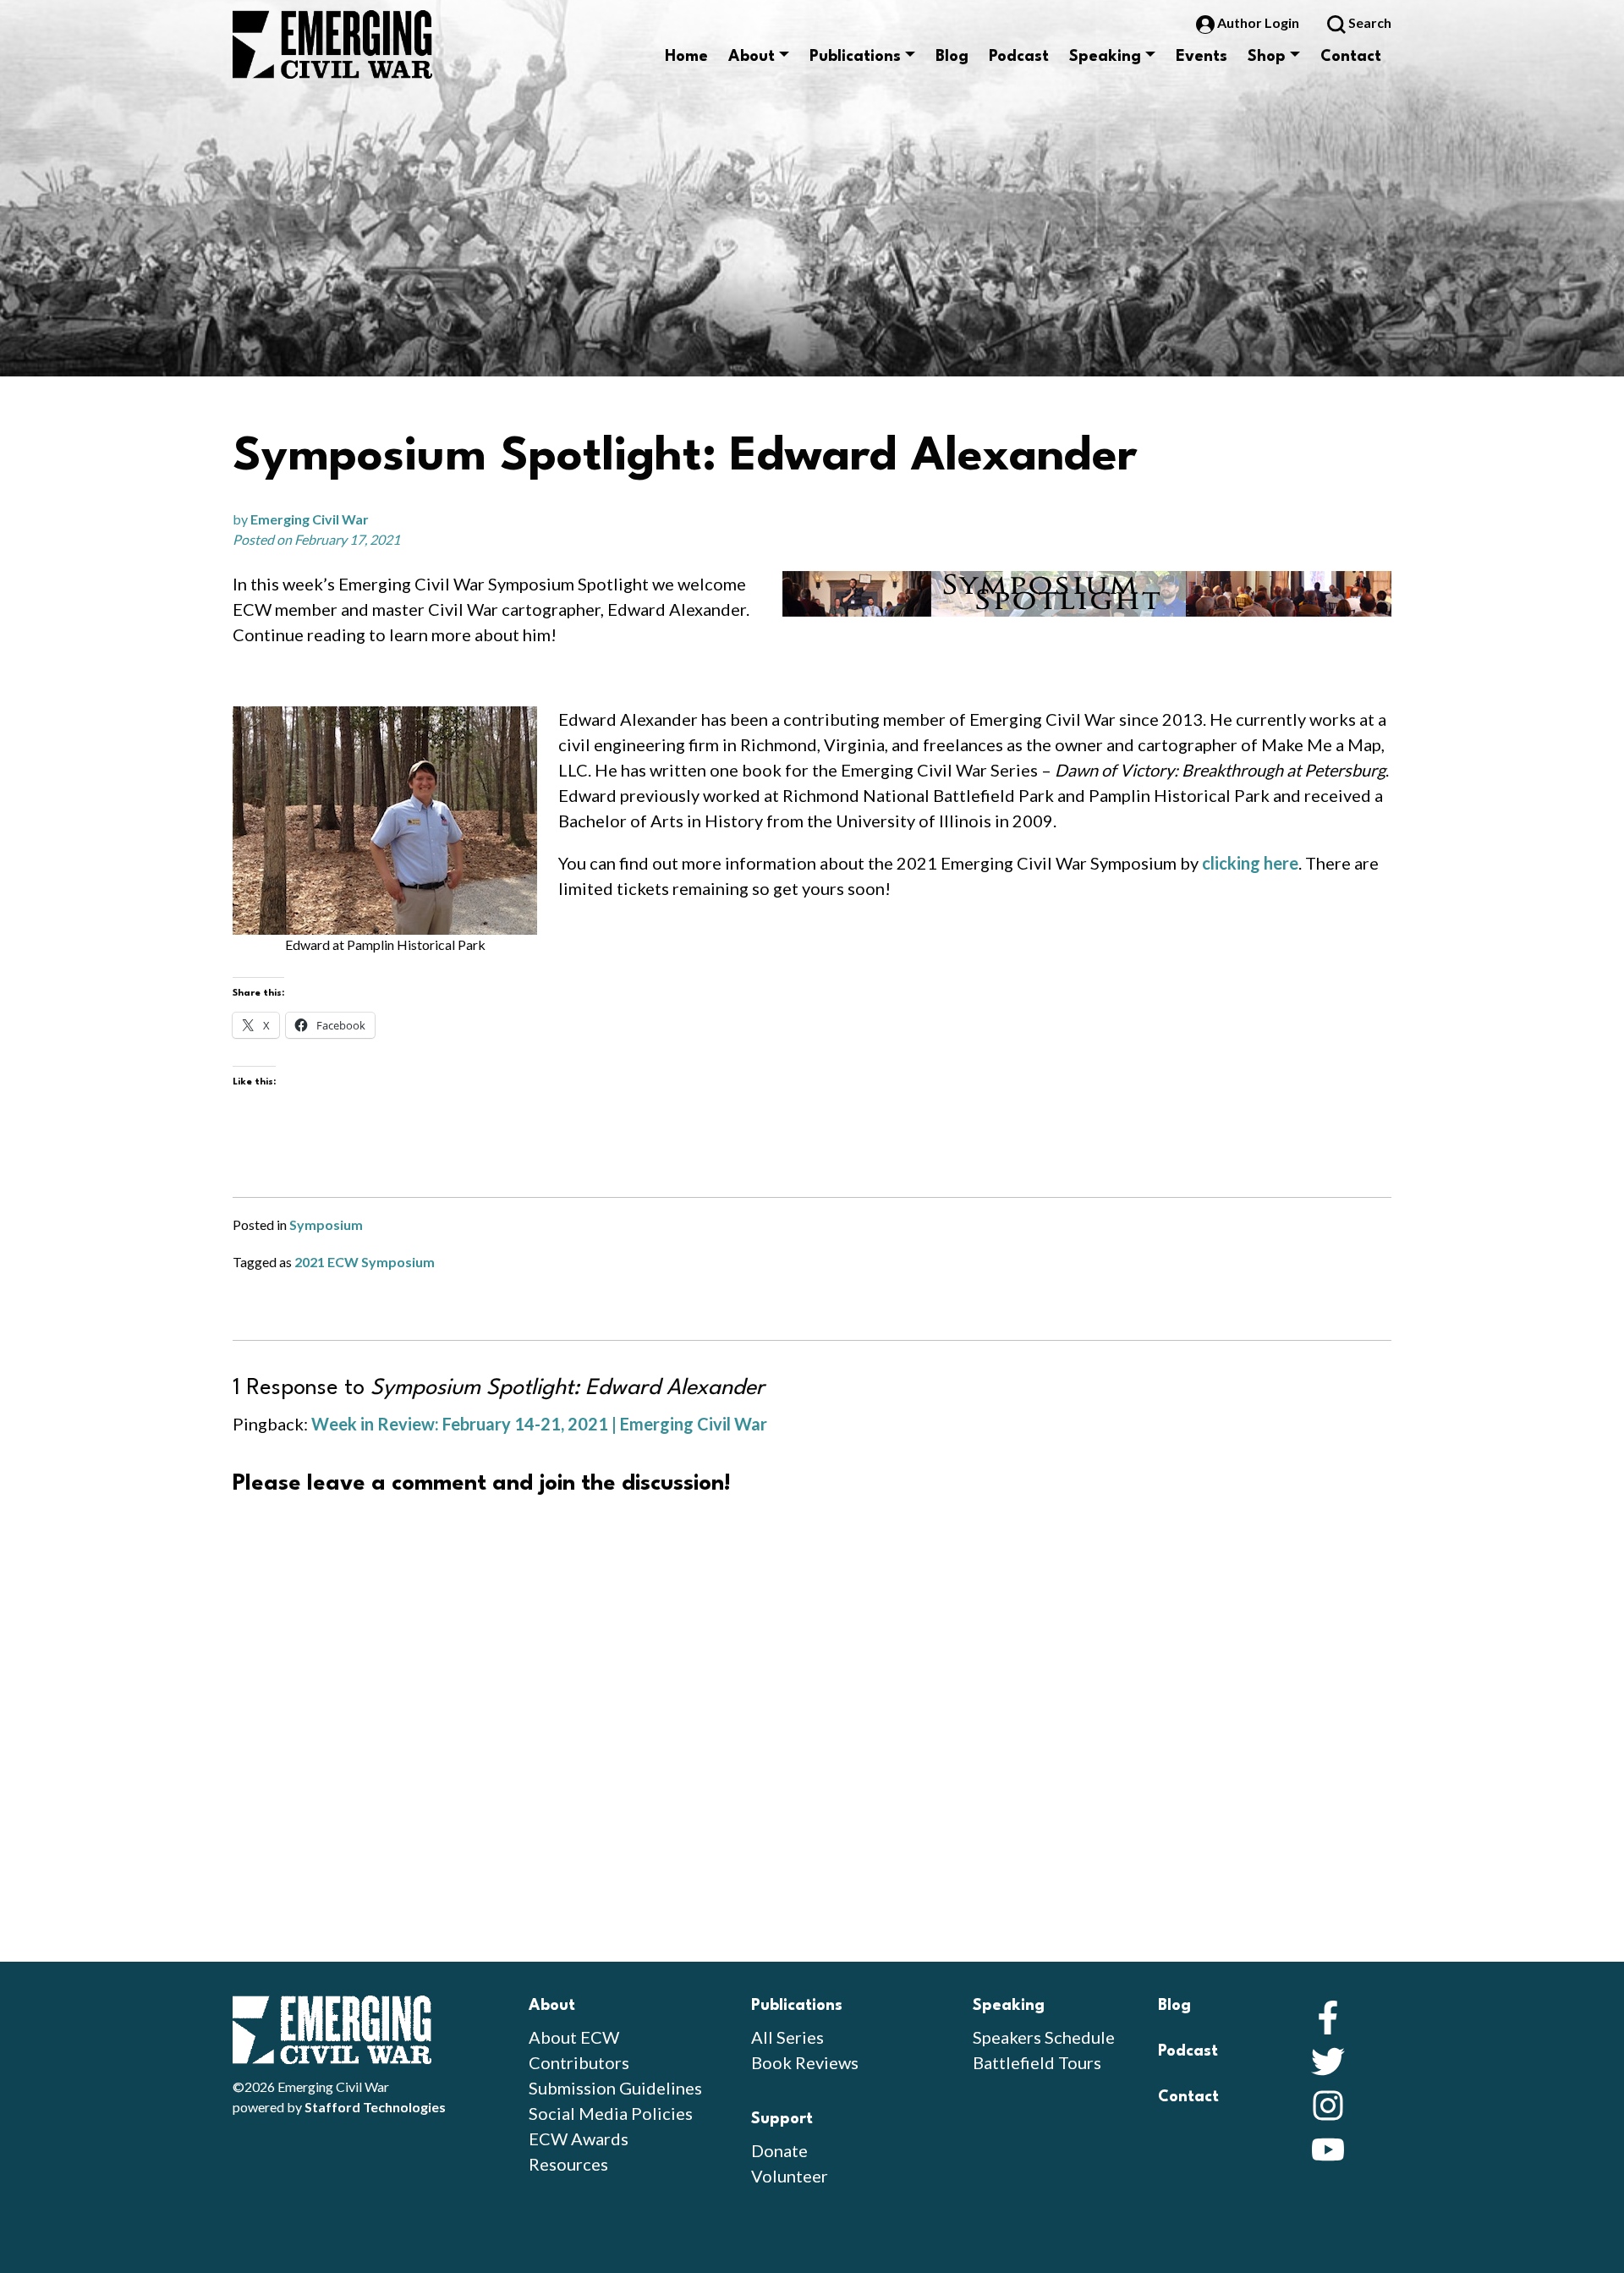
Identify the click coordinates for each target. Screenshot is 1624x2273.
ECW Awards (579, 2138)
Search (1369, 22)
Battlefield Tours (1037, 2062)
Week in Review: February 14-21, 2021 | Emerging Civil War (539, 1424)
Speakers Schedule (1044, 2037)
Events (1202, 57)
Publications (855, 57)
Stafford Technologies (375, 2107)
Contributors (579, 2062)
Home (686, 57)
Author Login (1258, 22)
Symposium (326, 1224)
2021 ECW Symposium (365, 1262)
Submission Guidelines (615, 2088)
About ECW (574, 2037)
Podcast (1019, 57)
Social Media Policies (611, 2113)
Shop (1267, 57)
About (752, 57)
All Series (787, 2037)
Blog (952, 57)
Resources (568, 2164)
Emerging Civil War (310, 519)
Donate (779, 2150)
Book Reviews (805, 2062)
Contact (1351, 57)
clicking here (1250, 863)
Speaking (1105, 57)
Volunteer (790, 2176)
